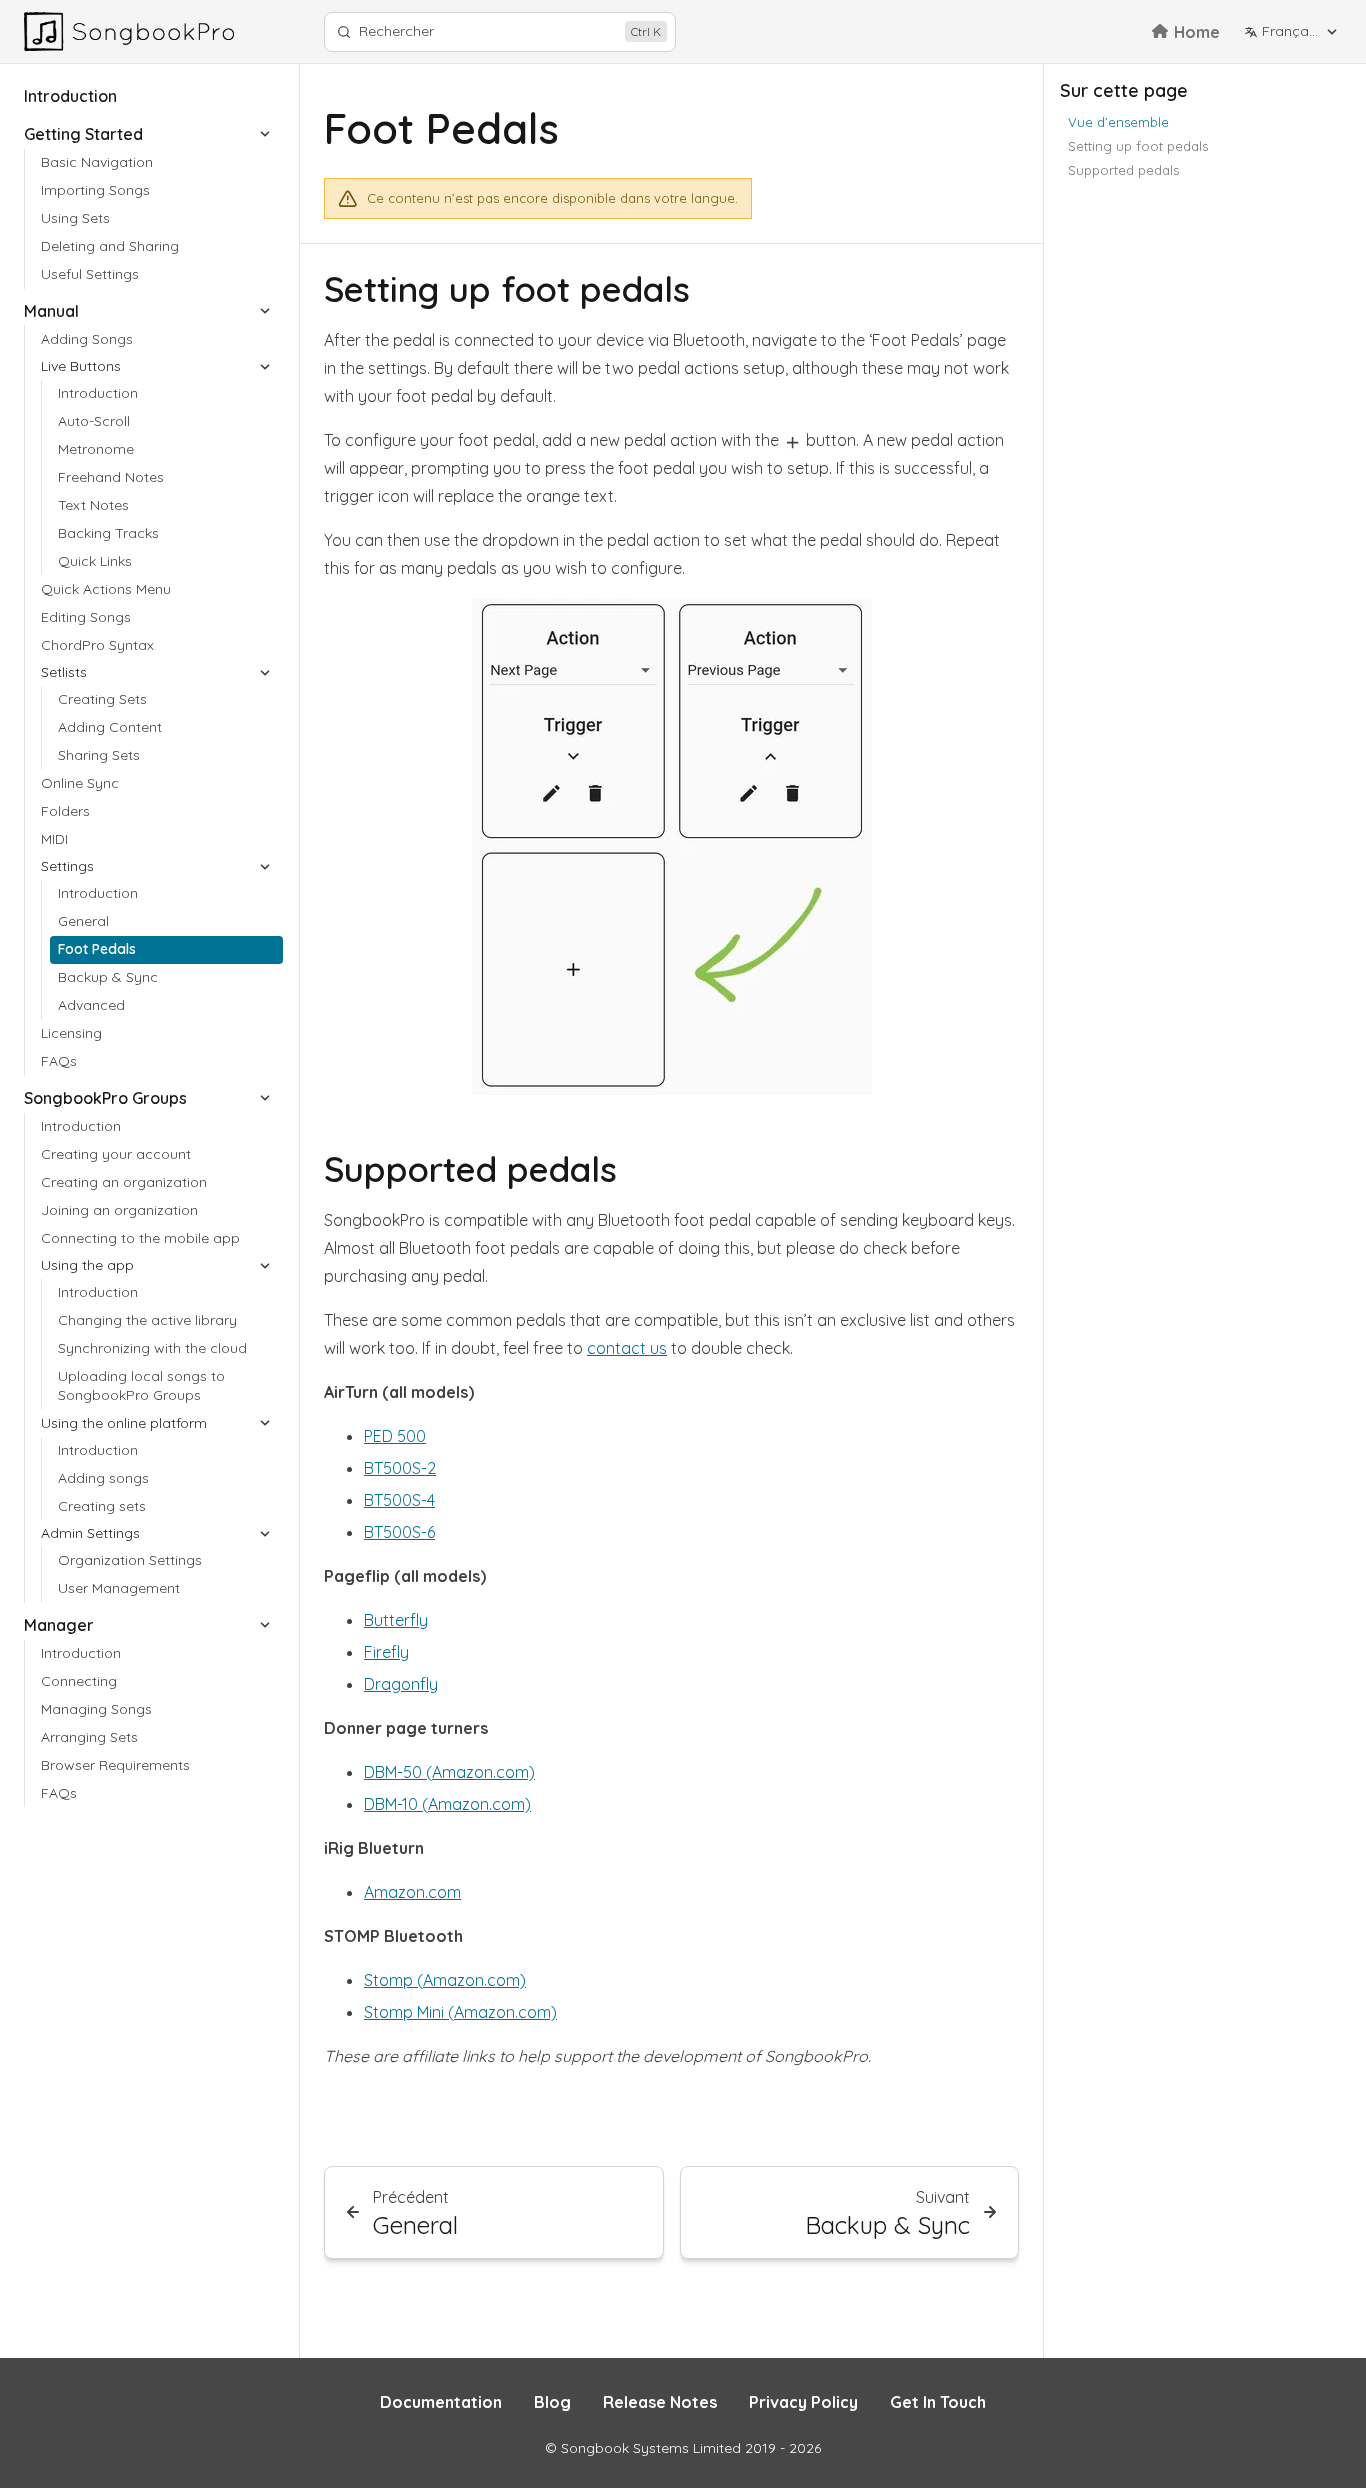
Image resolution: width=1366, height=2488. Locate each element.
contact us (627, 1348)
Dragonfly (401, 1684)
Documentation (441, 2402)
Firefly (386, 1652)
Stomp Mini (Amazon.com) (460, 2012)
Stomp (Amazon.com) (445, 1980)
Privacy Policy (803, 2402)
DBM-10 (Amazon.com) (447, 1804)
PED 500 (395, 1436)
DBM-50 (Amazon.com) (449, 1772)
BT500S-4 (399, 1500)
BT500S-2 (400, 1468)
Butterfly (396, 1620)
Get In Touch (938, 2402)
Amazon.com (412, 1892)
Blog (552, 2402)
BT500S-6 (399, 1532)
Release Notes (660, 2402)
